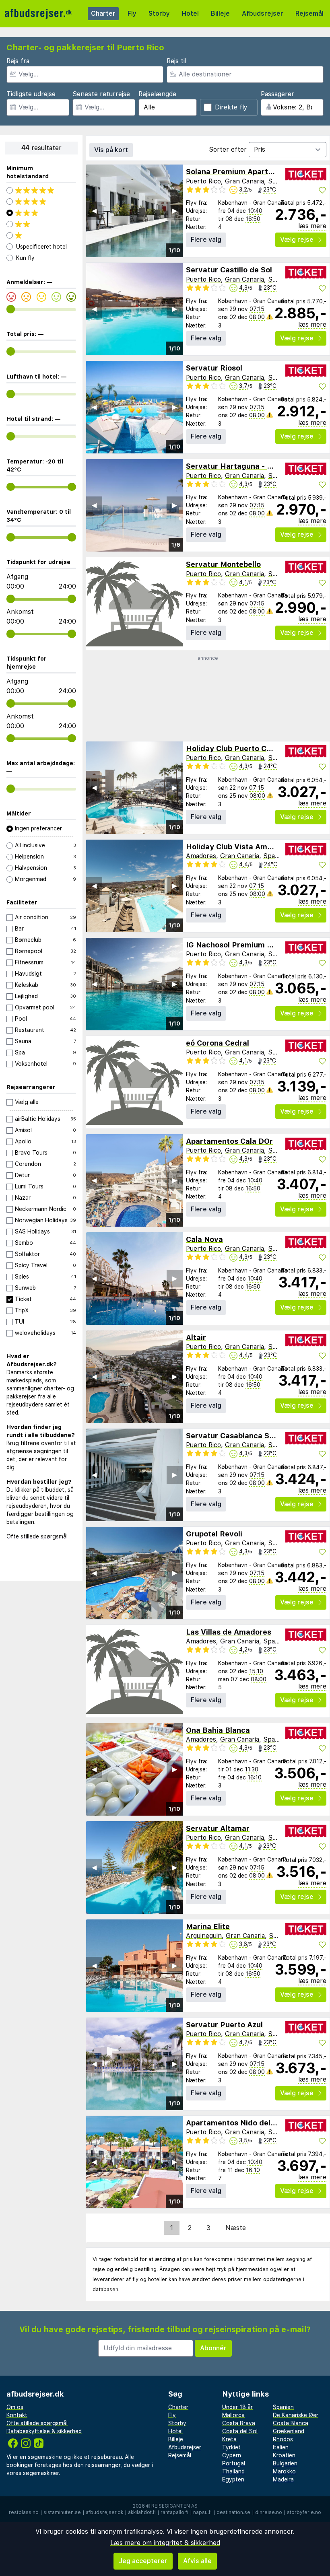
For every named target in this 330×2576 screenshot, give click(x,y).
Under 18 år (237, 2407)
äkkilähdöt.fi (142, 2512)
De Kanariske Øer (296, 2415)
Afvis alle (197, 2561)
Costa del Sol (240, 2431)
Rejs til (176, 61)
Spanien (280, 181)
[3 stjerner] (41, 213)
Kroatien (284, 2455)
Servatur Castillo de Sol (229, 270)
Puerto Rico (203, 181)
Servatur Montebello (223, 564)
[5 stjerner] (41, 190)
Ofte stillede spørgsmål (37, 1536)
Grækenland (289, 2431)
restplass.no (24, 2512)
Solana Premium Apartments (238, 172)
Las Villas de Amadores (229, 1632)
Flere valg (206, 240)
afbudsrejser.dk (104, 2512)
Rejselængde (157, 94)
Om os (15, 2407)
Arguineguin (204, 1936)
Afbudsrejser (263, 13)
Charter (103, 13)
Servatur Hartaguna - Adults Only (247, 466)
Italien (281, 2447)
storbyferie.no (304, 2512)
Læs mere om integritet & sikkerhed (165, 2543)
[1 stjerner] (41, 235)
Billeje (220, 13)
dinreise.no (269, 2512)
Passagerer (277, 94)
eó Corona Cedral (218, 1043)
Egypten (233, 2479)
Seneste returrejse (101, 94)
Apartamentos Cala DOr (229, 1141)
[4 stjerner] (41, 202)
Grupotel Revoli (214, 1534)
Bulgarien (285, 2463)
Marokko (284, 2471)
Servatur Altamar (218, 1828)
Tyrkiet (231, 2447)
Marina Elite (208, 1926)
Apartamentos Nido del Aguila (240, 2123)
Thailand (233, 2471)
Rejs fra (18, 61)
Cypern (232, 2455)
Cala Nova (204, 1239)
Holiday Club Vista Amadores (239, 847)
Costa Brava (239, 2423)
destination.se (233, 2512)
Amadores (201, 856)
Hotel (190, 13)
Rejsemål (309, 13)
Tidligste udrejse (31, 94)
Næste (236, 2228)
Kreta (229, 2439)
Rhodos (283, 2439)
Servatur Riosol (214, 368)
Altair (196, 1337)
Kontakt (17, 2415)
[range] (11, 309)
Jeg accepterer (143, 2561)
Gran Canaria (244, 181)
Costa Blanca (291, 2423)
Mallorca (233, 2415)
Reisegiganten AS (174, 2506)
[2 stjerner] (41, 224)
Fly (132, 13)
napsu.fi (202, 2512)
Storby (159, 13)
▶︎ (175, 211)
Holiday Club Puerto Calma (235, 749)
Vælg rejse (297, 240)
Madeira (283, 2479)
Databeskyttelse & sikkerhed (44, 2431)
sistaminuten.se (62, 2512)
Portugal (234, 2463)
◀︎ (94, 211)
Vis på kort (111, 150)
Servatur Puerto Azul (224, 2025)
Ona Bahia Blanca (218, 1730)
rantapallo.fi (174, 2512)
